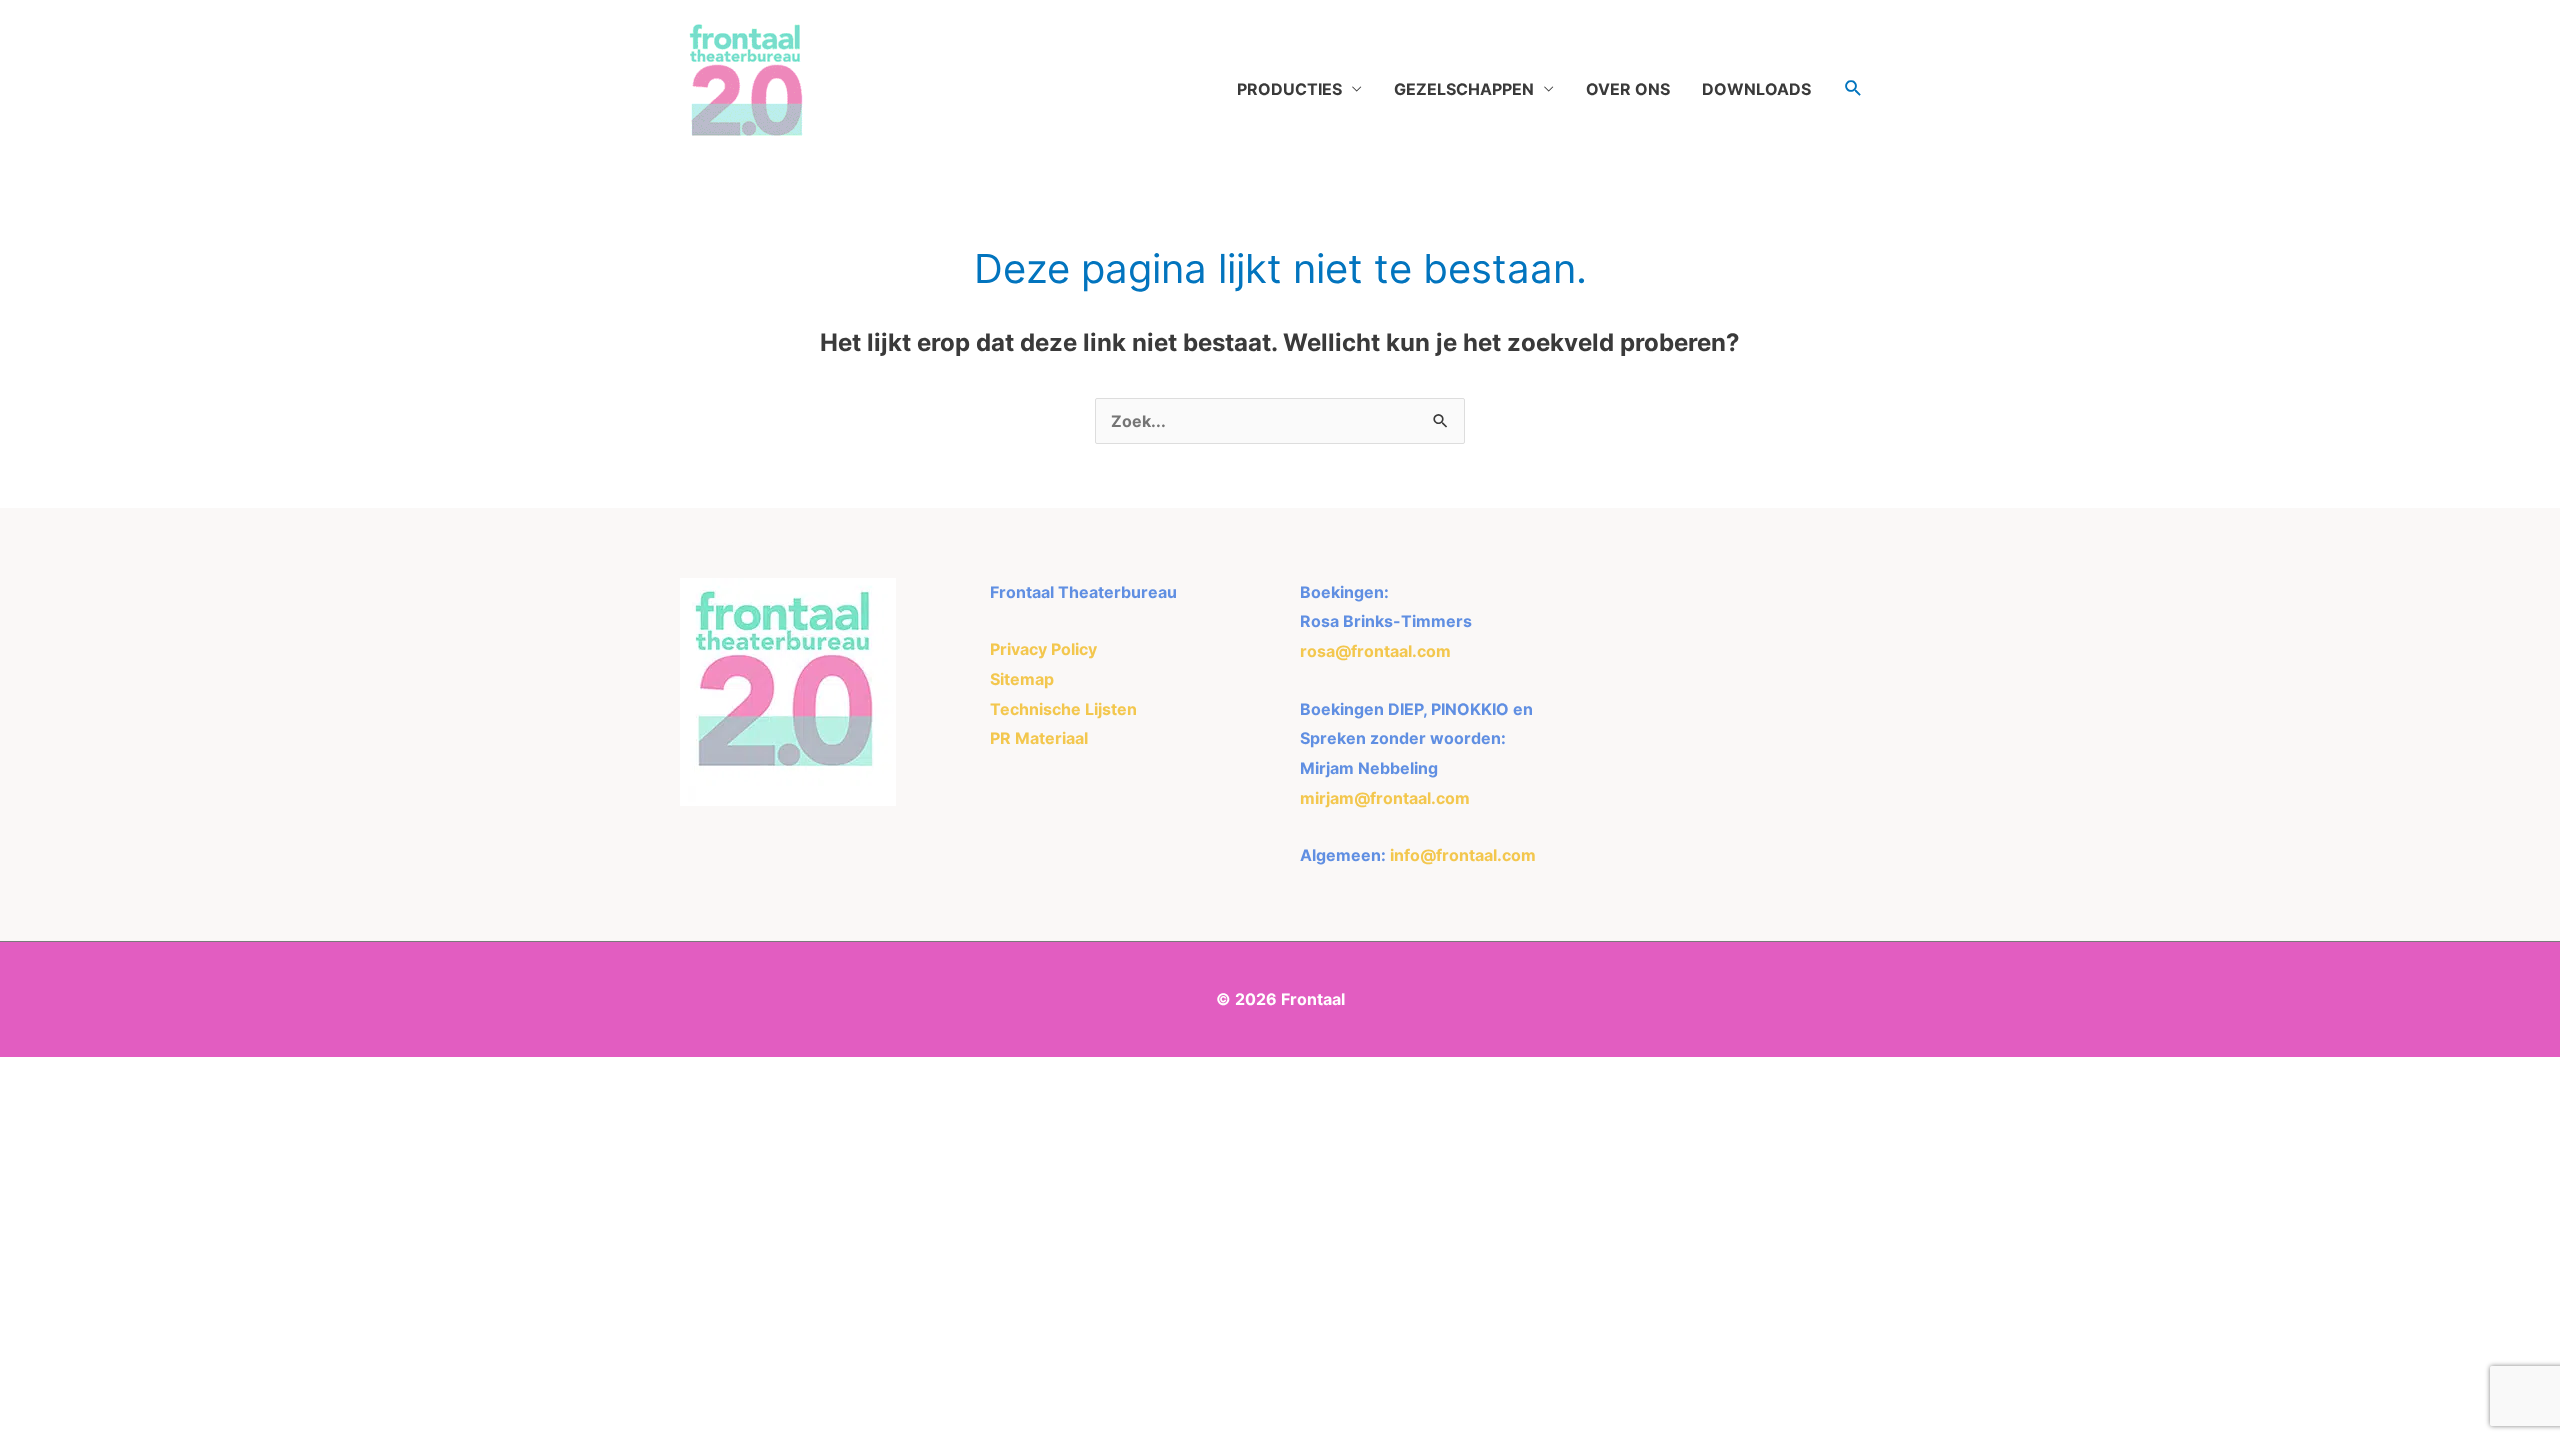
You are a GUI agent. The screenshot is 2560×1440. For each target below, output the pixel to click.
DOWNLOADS (1756, 89)
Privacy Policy (1043, 649)
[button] (1853, 88)
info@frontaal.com (1463, 855)
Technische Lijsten (1063, 709)
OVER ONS (1628, 89)
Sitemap (1022, 679)
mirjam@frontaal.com (1385, 798)
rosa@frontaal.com (1375, 651)
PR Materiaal (1039, 738)
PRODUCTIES (1289, 89)
